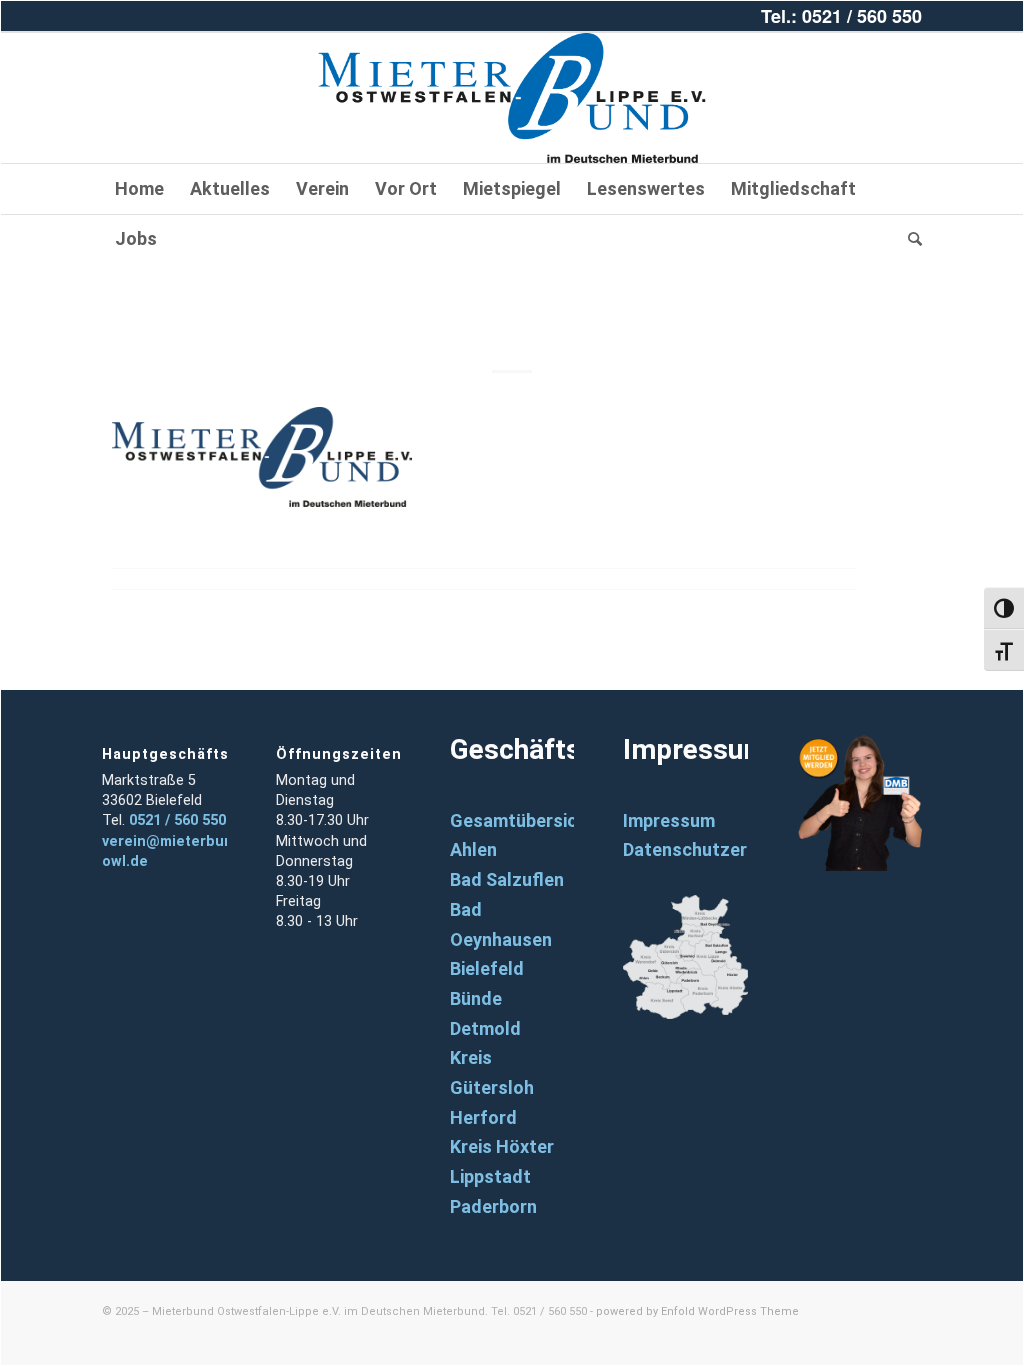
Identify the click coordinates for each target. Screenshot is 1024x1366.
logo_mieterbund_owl (512, 303)
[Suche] (908, 239)
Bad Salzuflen (507, 879)
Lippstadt (490, 1176)
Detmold (485, 1028)
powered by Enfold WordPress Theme (697, 1311)
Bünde (476, 998)
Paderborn (493, 1206)
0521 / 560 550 (177, 820)
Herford (483, 1117)
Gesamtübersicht (522, 820)
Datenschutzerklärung (716, 849)
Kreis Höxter (502, 1146)
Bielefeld (487, 968)
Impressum (669, 820)
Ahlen (473, 849)
